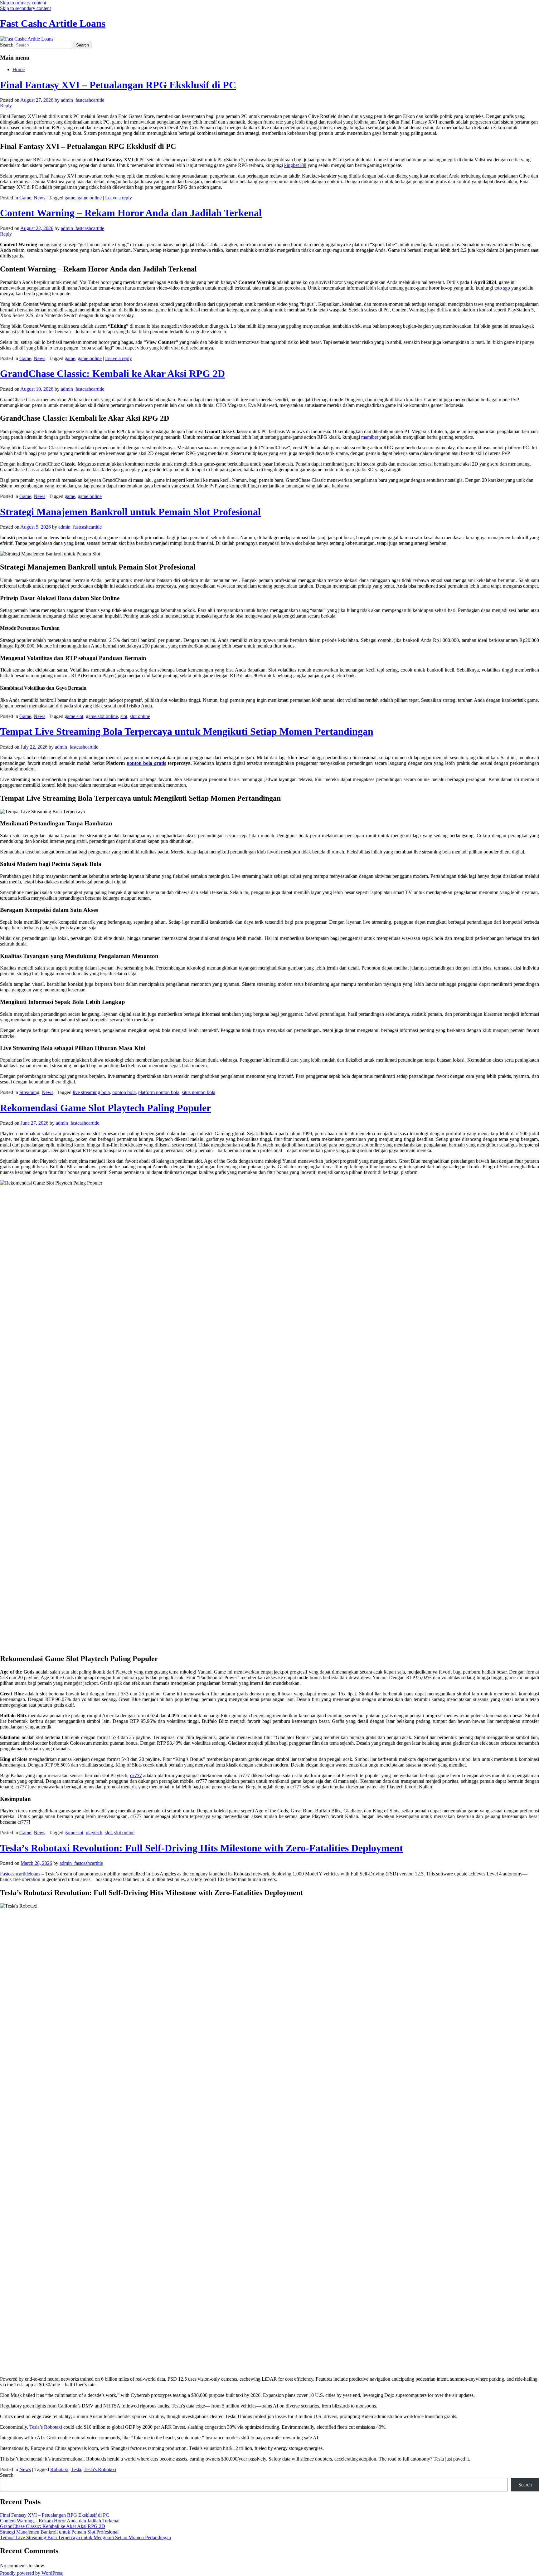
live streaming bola (91, 1092)
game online (90, 198)
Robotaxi (59, 2469)
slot (124, 716)
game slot (74, 716)
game (70, 198)
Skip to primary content (23, 3)
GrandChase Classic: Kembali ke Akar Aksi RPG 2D (112, 374)
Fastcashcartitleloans (20, 1874)
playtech (94, 1833)
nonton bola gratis (146, 763)
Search (7, 45)
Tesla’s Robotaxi (46, 2427)
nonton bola (124, 1092)
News (39, 198)
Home (19, 69)
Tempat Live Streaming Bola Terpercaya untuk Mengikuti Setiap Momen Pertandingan (187, 731)
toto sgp (502, 288)
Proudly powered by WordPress (31, 2573)
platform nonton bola (159, 1092)
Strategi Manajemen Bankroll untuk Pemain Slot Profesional (130, 512)
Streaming (29, 1092)
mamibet (370, 437)
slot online (140, 716)
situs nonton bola (199, 1092)
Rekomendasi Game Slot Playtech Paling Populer (105, 1108)
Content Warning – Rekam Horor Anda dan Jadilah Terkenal (131, 213)
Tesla (76, 2469)
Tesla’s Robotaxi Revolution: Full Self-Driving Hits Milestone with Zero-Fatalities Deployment (202, 1848)
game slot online (102, 716)
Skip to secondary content (25, 8)
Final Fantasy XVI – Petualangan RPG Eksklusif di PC (118, 85)
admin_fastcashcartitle (83, 100)
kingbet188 (295, 165)
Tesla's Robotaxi (100, 2469)
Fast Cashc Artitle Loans (53, 23)
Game (25, 198)
